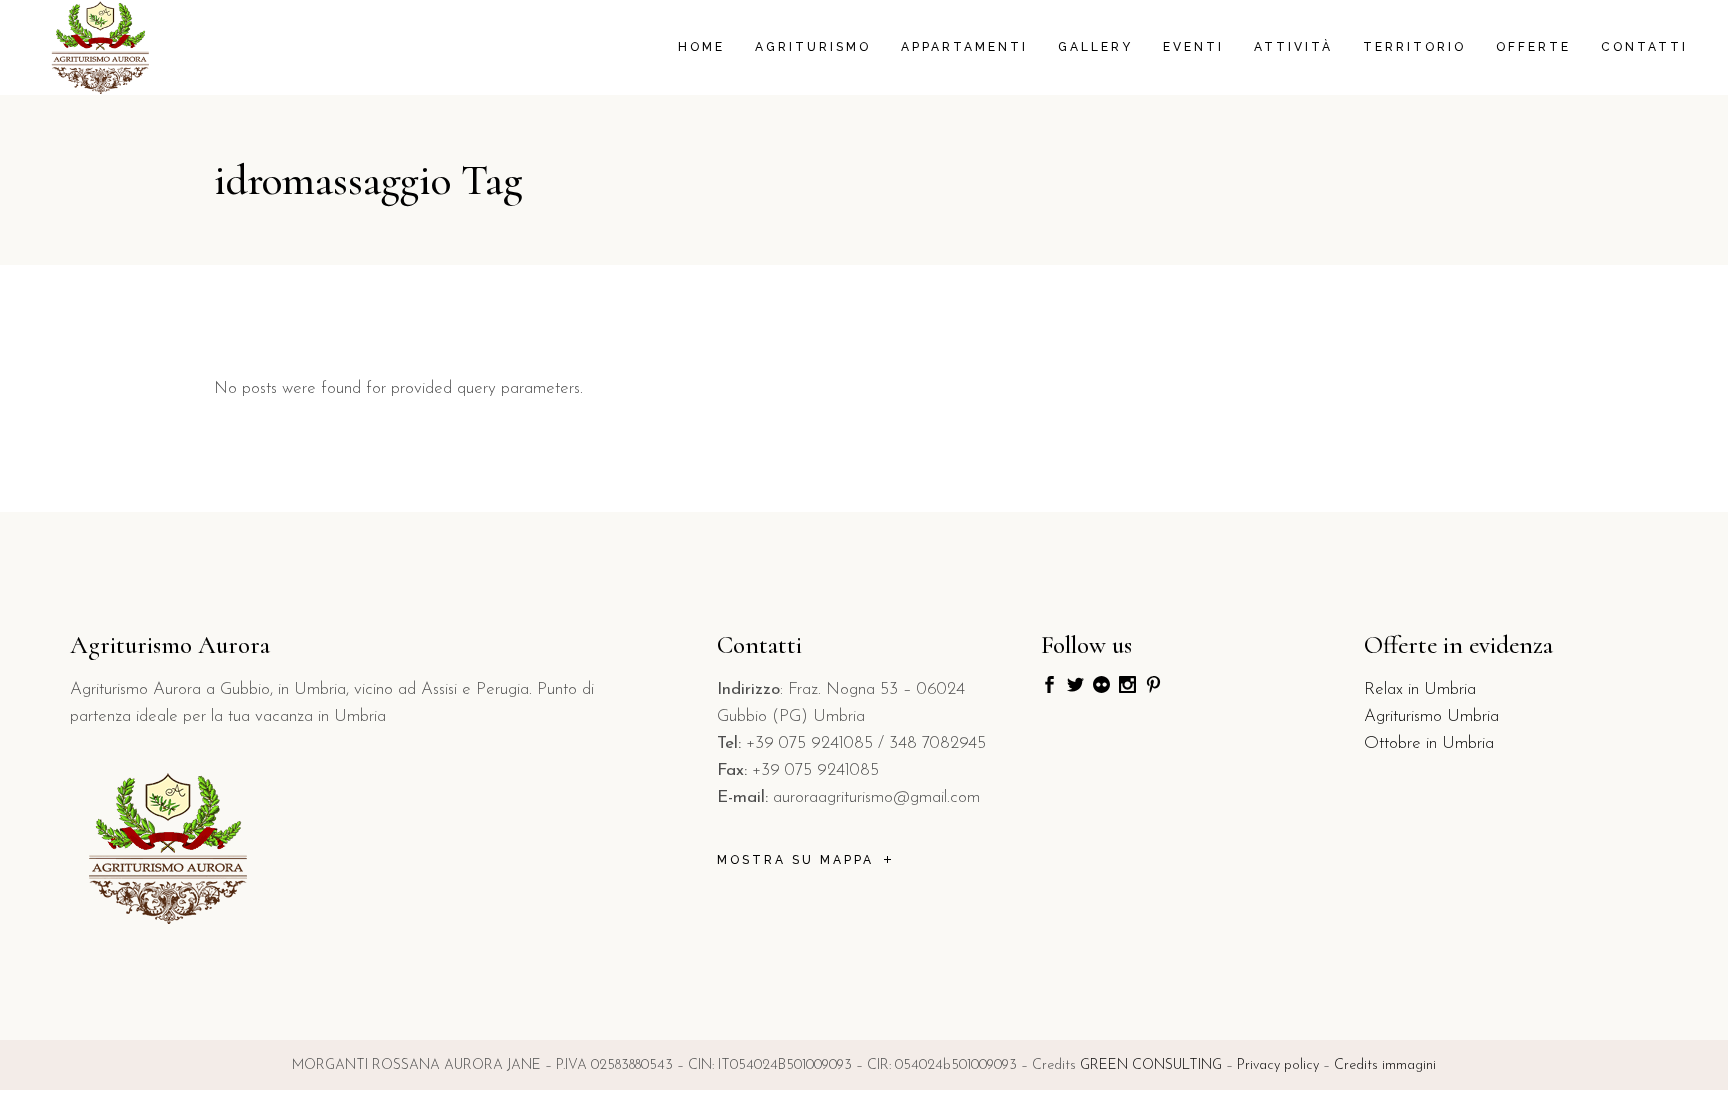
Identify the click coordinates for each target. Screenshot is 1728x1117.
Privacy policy (1278, 1065)
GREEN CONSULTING (1151, 1065)
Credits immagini (1385, 1065)
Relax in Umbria (1420, 689)
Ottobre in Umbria (1429, 743)
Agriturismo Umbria (1431, 716)
